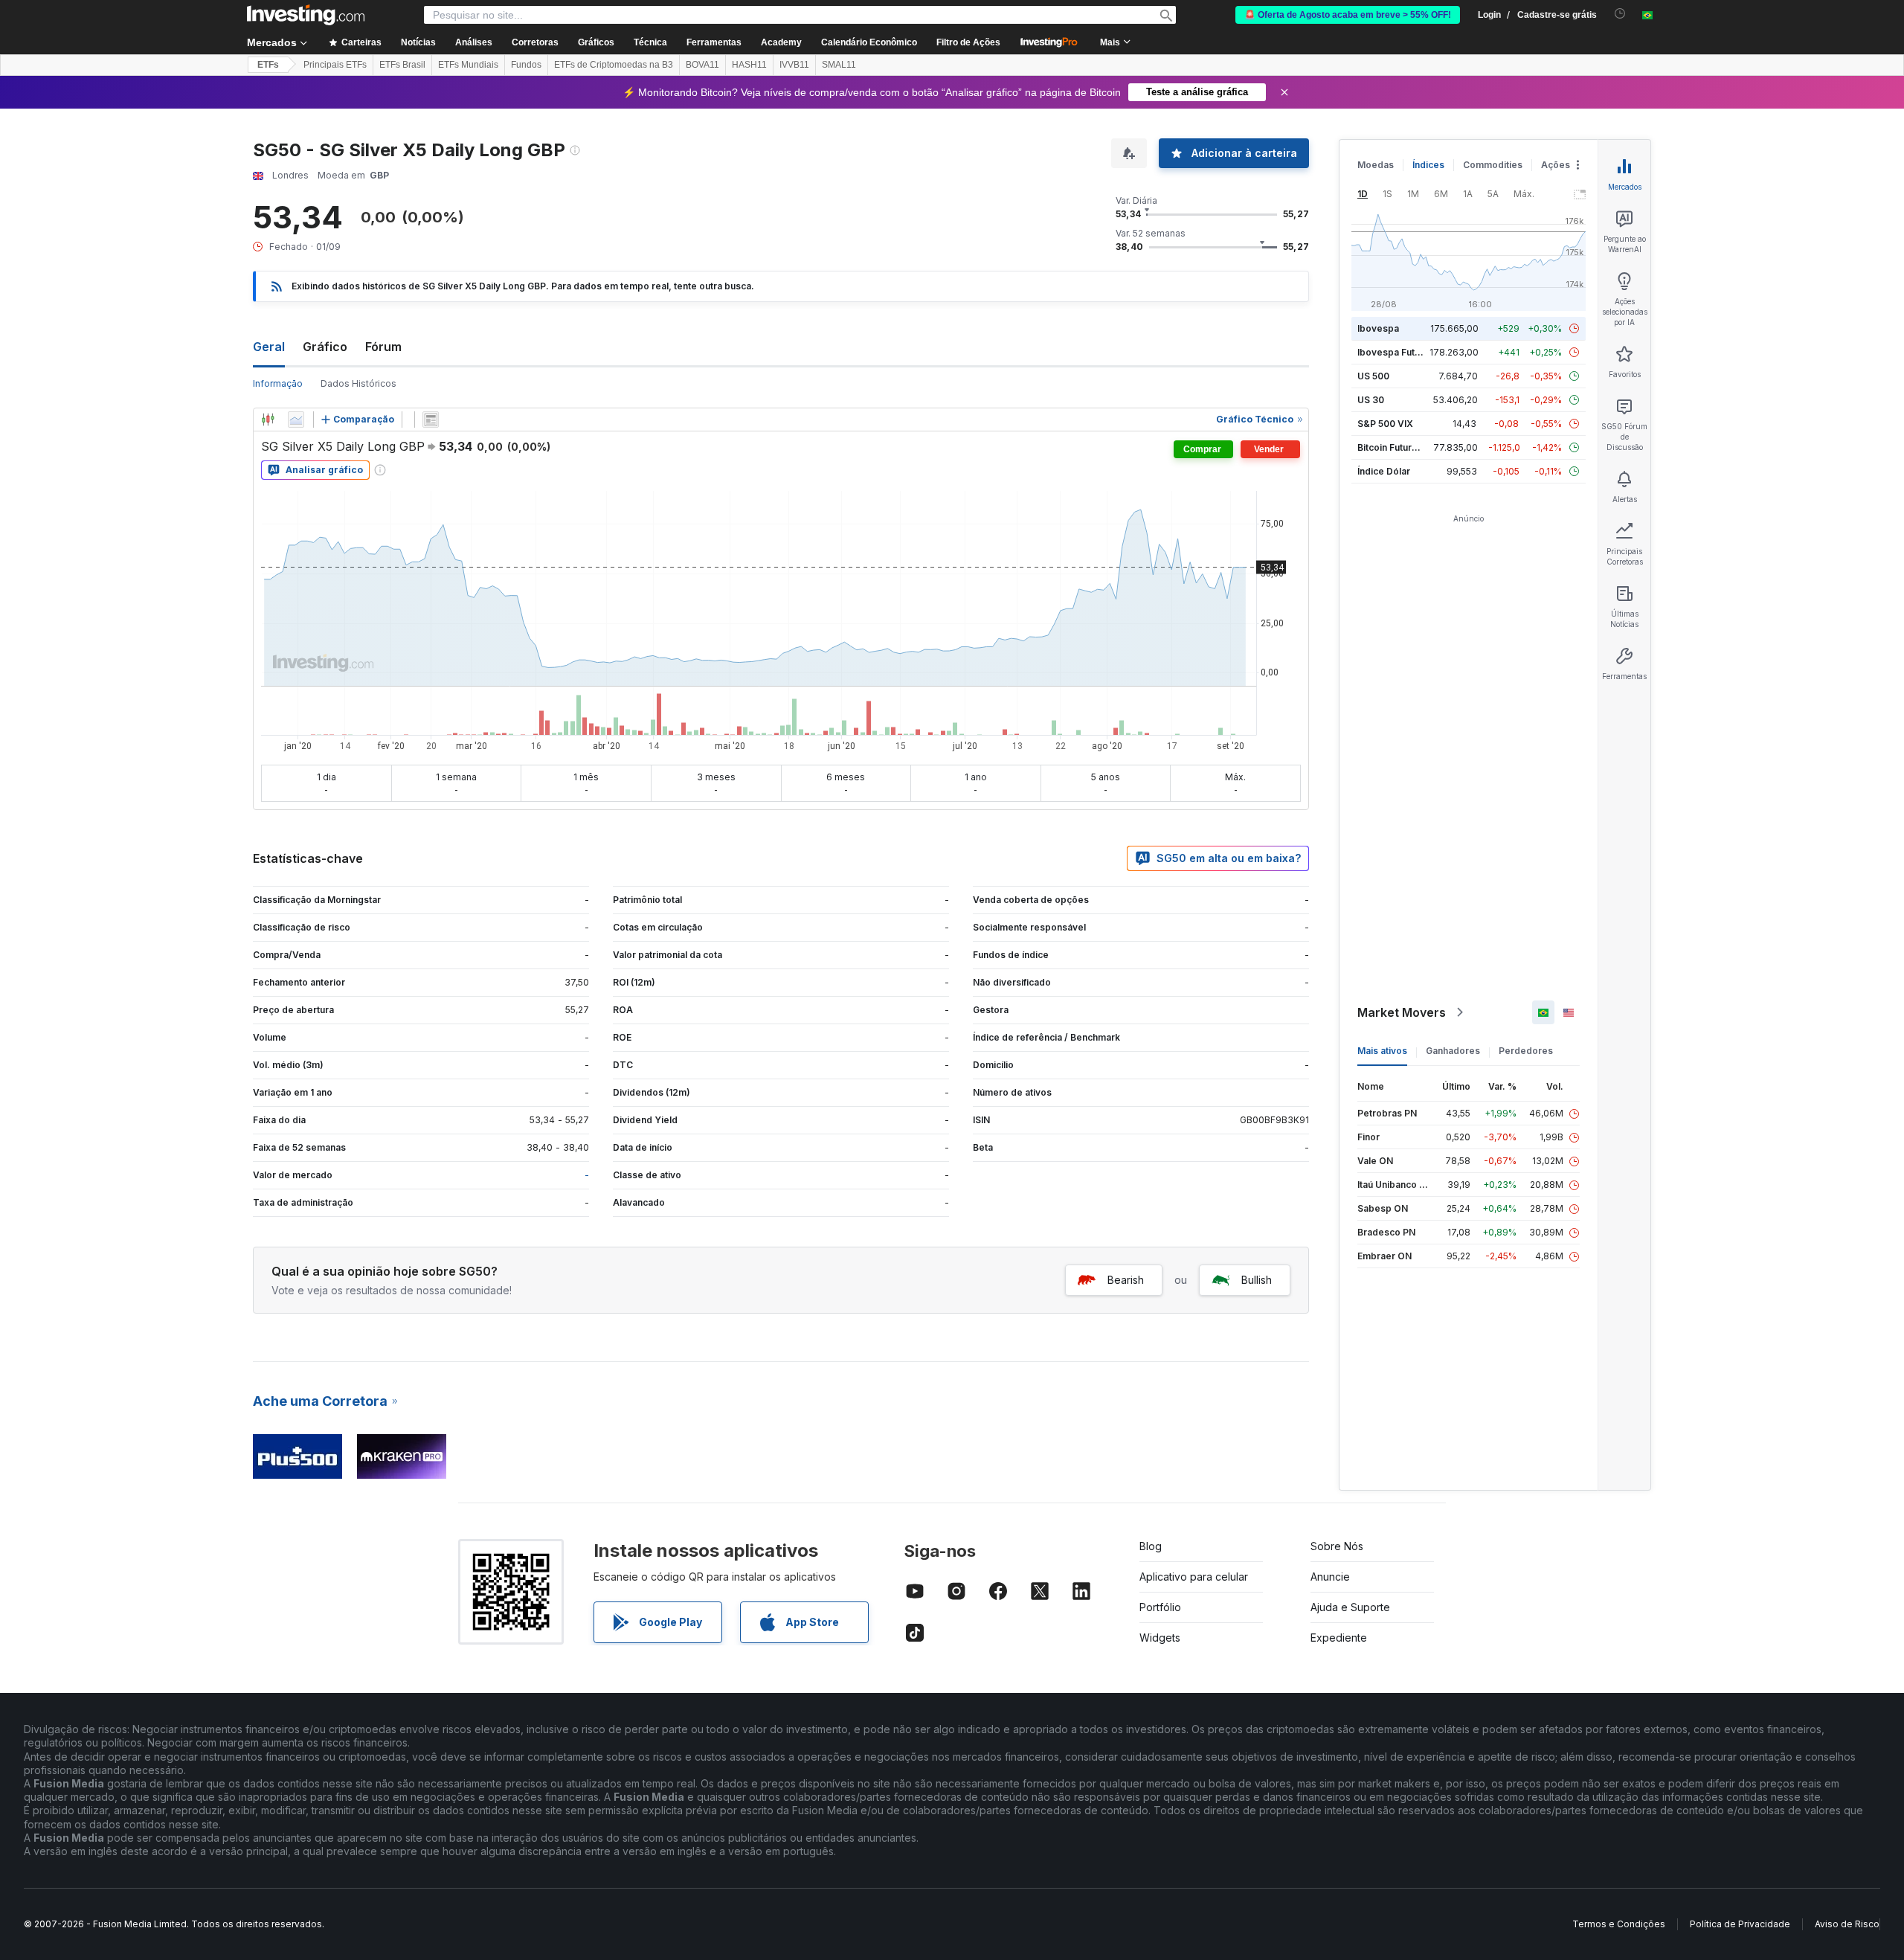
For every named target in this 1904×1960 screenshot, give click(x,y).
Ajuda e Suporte (1350, 1607)
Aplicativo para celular (1194, 1577)
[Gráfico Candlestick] (268, 420)
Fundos (526, 65)
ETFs (268, 65)
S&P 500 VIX (1385, 424)
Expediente (1339, 1638)
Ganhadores (1453, 1051)
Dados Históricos (358, 383)
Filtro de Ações (968, 42)
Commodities (1493, 165)
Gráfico (325, 347)
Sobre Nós (1337, 1546)
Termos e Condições (1619, 1924)
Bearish (1126, 1280)
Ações (1556, 165)
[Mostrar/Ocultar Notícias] (431, 420)
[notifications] (1620, 14)
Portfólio (1160, 1607)
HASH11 (749, 65)
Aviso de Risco (1847, 1924)
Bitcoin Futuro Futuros (1405, 447)
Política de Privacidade (1740, 1924)
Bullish (1257, 1280)
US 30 (1371, 400)
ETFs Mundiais (468, 65)
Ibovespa (1378, 328)
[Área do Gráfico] (296, 420)
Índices (1428, 165)
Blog (1151, 1546)
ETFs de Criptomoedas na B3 (614, 65)
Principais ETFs (335, 65)
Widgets (1160, 1638)
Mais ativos (1382, 1051)
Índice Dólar (1384, 471)
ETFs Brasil (402, 65)
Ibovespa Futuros (1396, 352)
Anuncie (1330, 1577)
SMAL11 (839, 65)
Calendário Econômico (869, 42)
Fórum (383, 347)
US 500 (1373, 376)
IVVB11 (794, 65)
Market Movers (1402, 1012)
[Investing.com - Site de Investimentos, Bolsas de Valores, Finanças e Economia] (306, 15)
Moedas (1376, 165)
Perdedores (1526, 1051)
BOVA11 (702, 65)
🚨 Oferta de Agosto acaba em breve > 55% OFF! (1348, 15)
